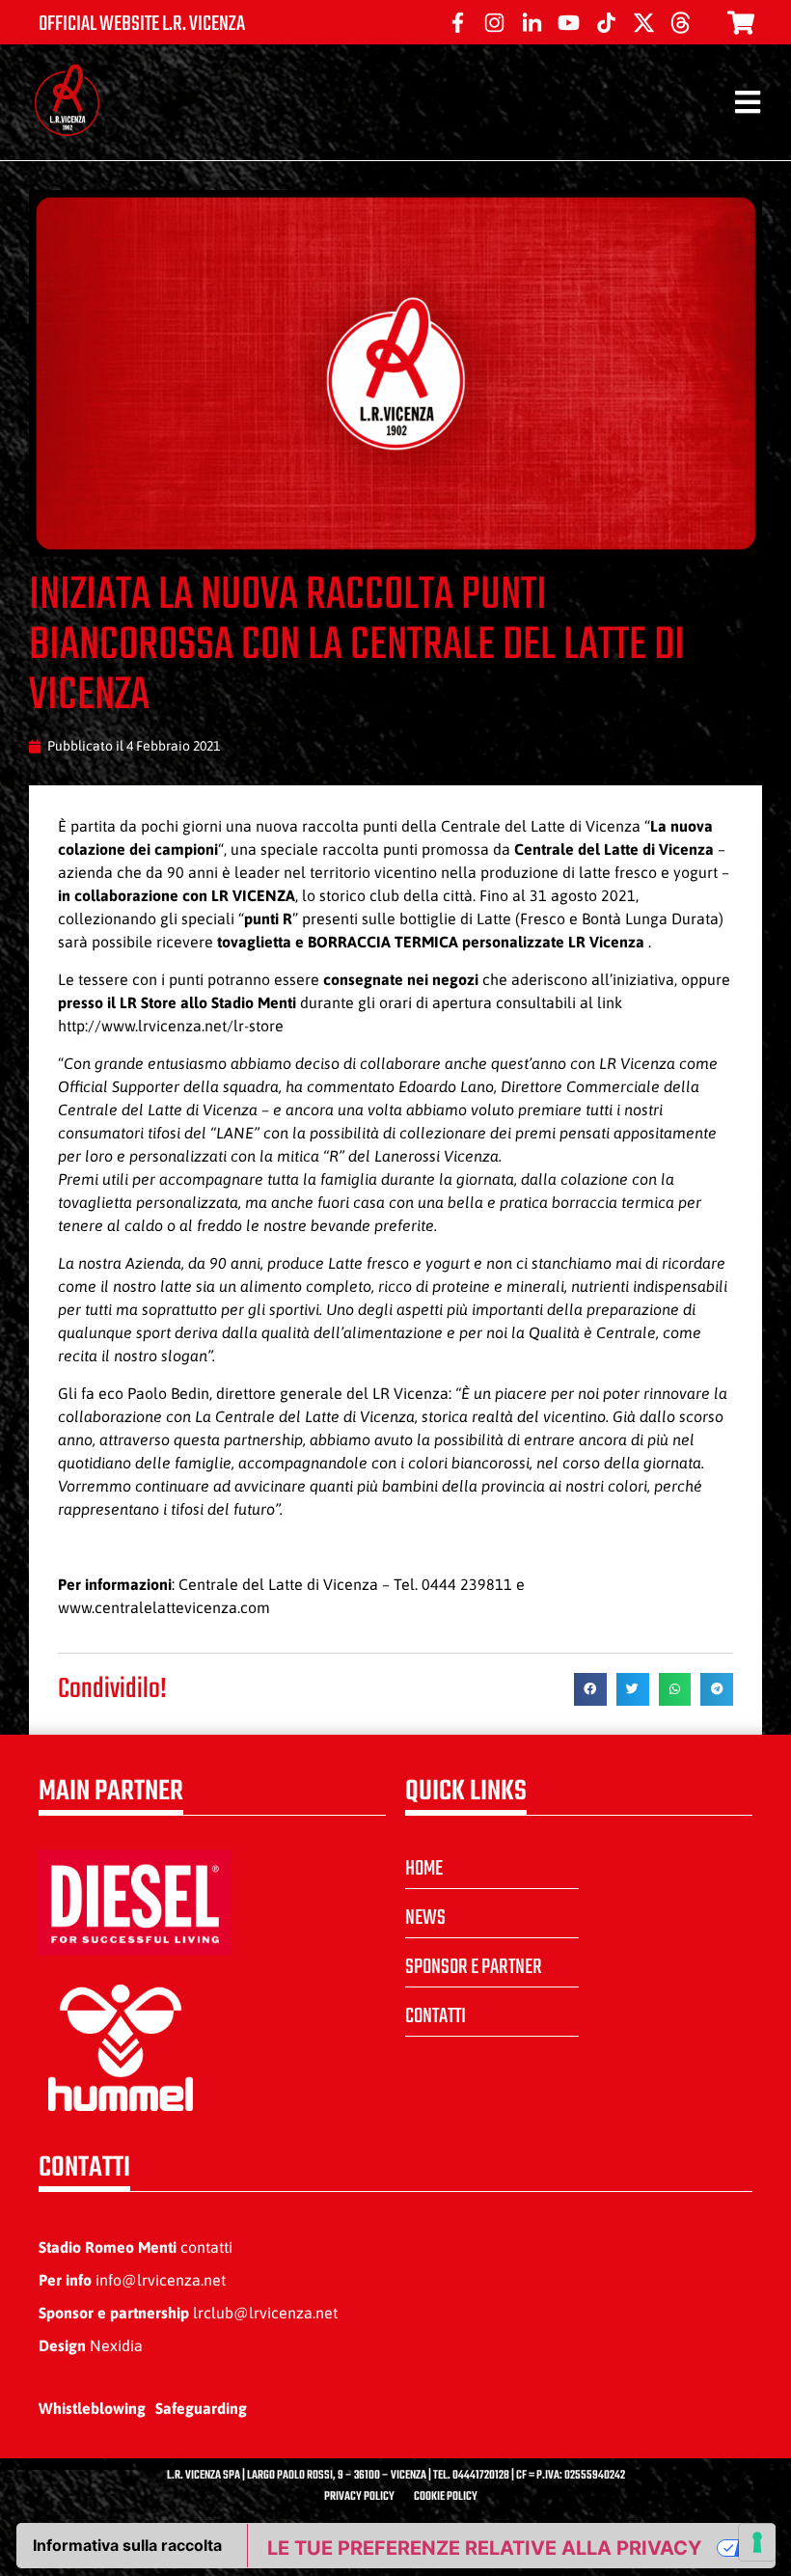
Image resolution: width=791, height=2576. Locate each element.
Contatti (436, 2016)
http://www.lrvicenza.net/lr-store (171, 1026)
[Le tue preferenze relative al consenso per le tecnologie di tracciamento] (757, 2542)
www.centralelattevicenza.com (164, 1607)
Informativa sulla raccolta (127, 2545)
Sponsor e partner (474, 1967)
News (425, 1918)
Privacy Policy (359, 2497)
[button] (590, 1689)
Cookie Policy (446, 2497)
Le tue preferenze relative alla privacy (484, 2548)
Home (424, 1869)
